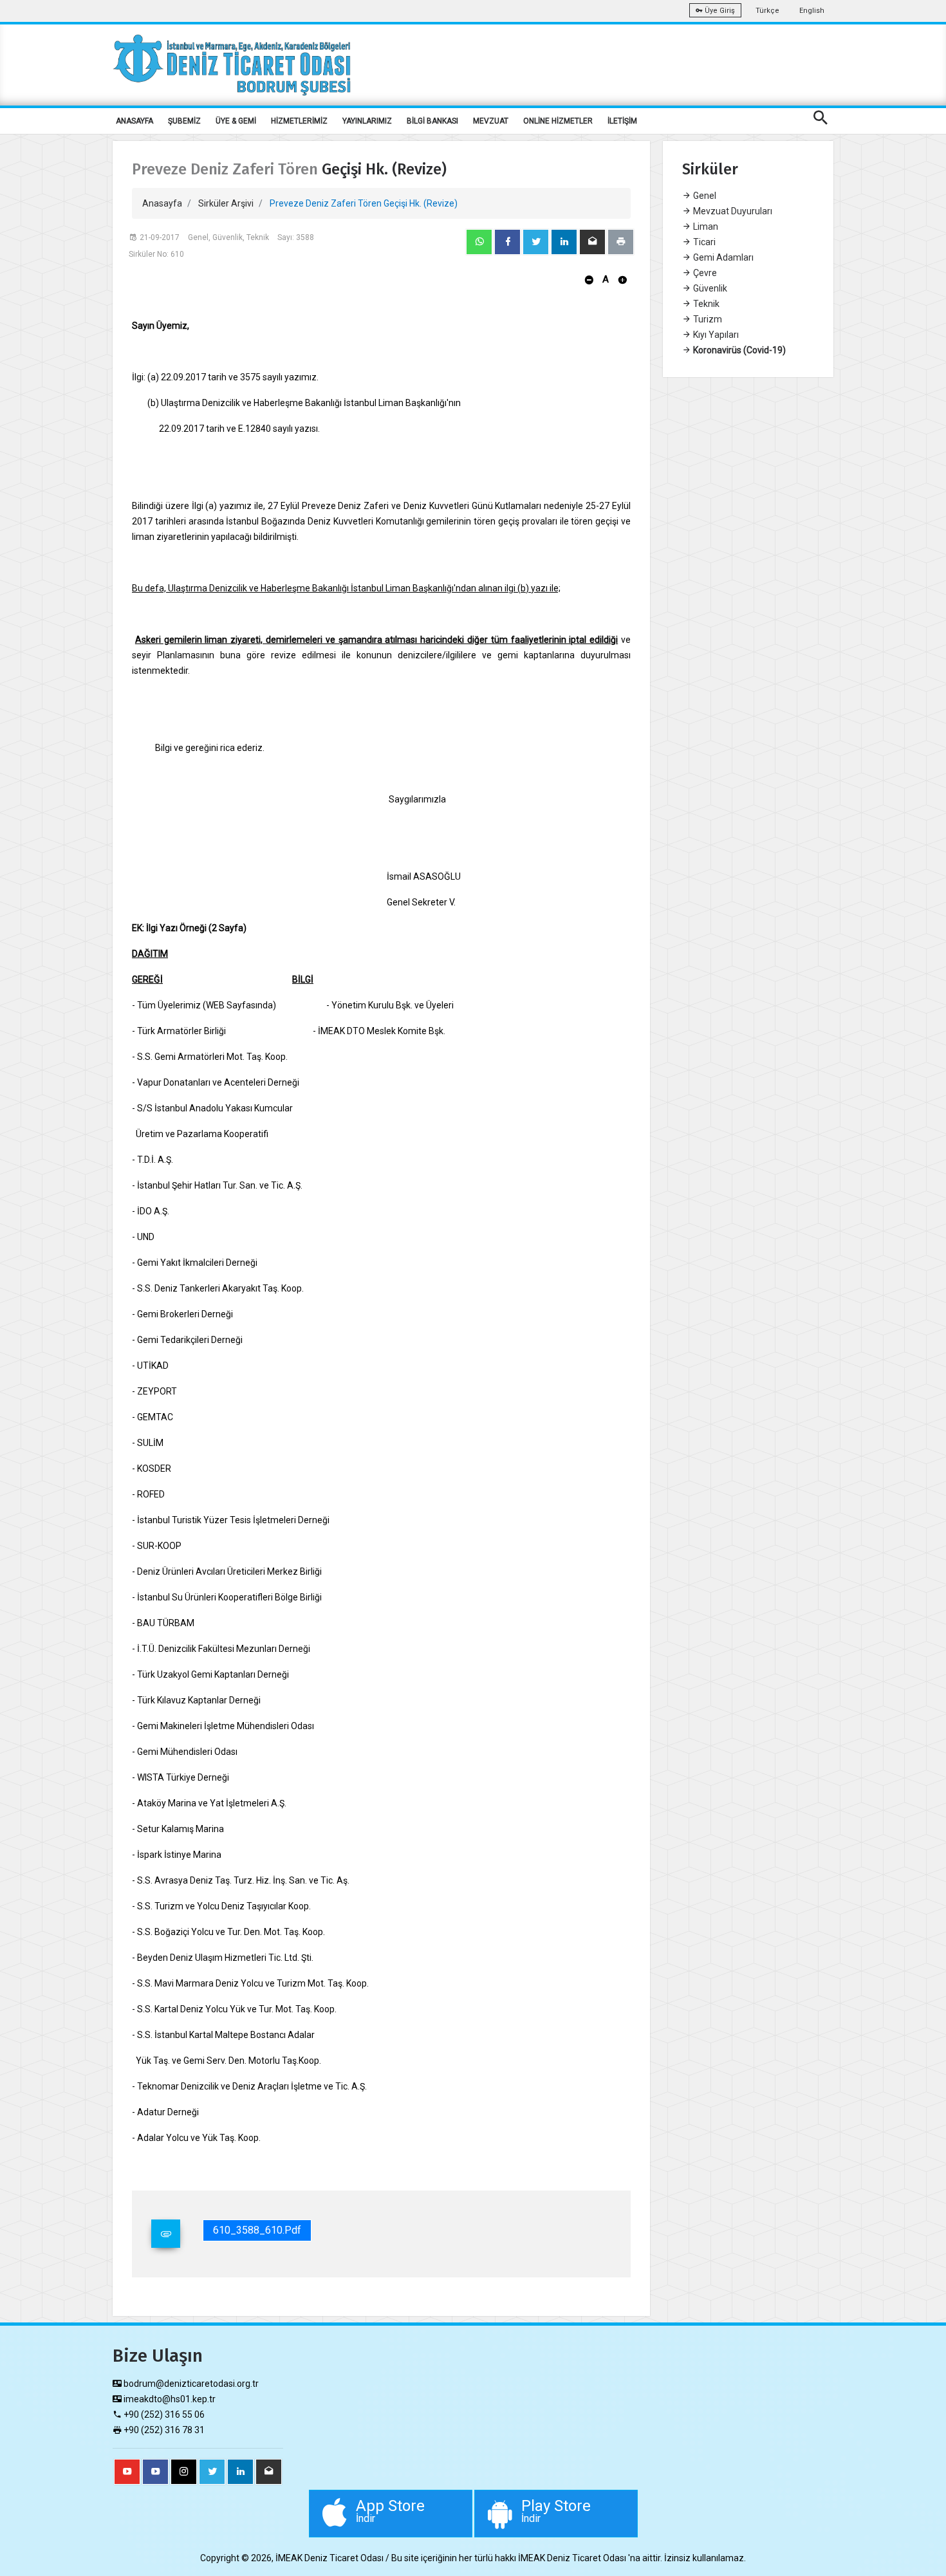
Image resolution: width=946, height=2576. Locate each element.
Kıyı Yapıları (715, 335)
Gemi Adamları (722, 257)
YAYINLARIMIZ (367, 121)
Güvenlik (709, 288)
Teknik (705, 304)
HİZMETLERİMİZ (299, 121)
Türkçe (767, 11)
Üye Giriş (719, 11)
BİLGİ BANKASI (432, 121)
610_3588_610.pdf (257, 2230)
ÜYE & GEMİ (236, 121)
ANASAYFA (134, 121)
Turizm (707, 319)
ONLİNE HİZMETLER (558, 121)
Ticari (703, 242)
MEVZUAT (491, 121)
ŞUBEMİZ (184, 121)
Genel (704, 196)
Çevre (704, 273)
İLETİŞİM (622, 121)
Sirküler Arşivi (226, 203)
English (812, 11)
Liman (705, 227)
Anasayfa (162, 203)
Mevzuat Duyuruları (732, 211)
